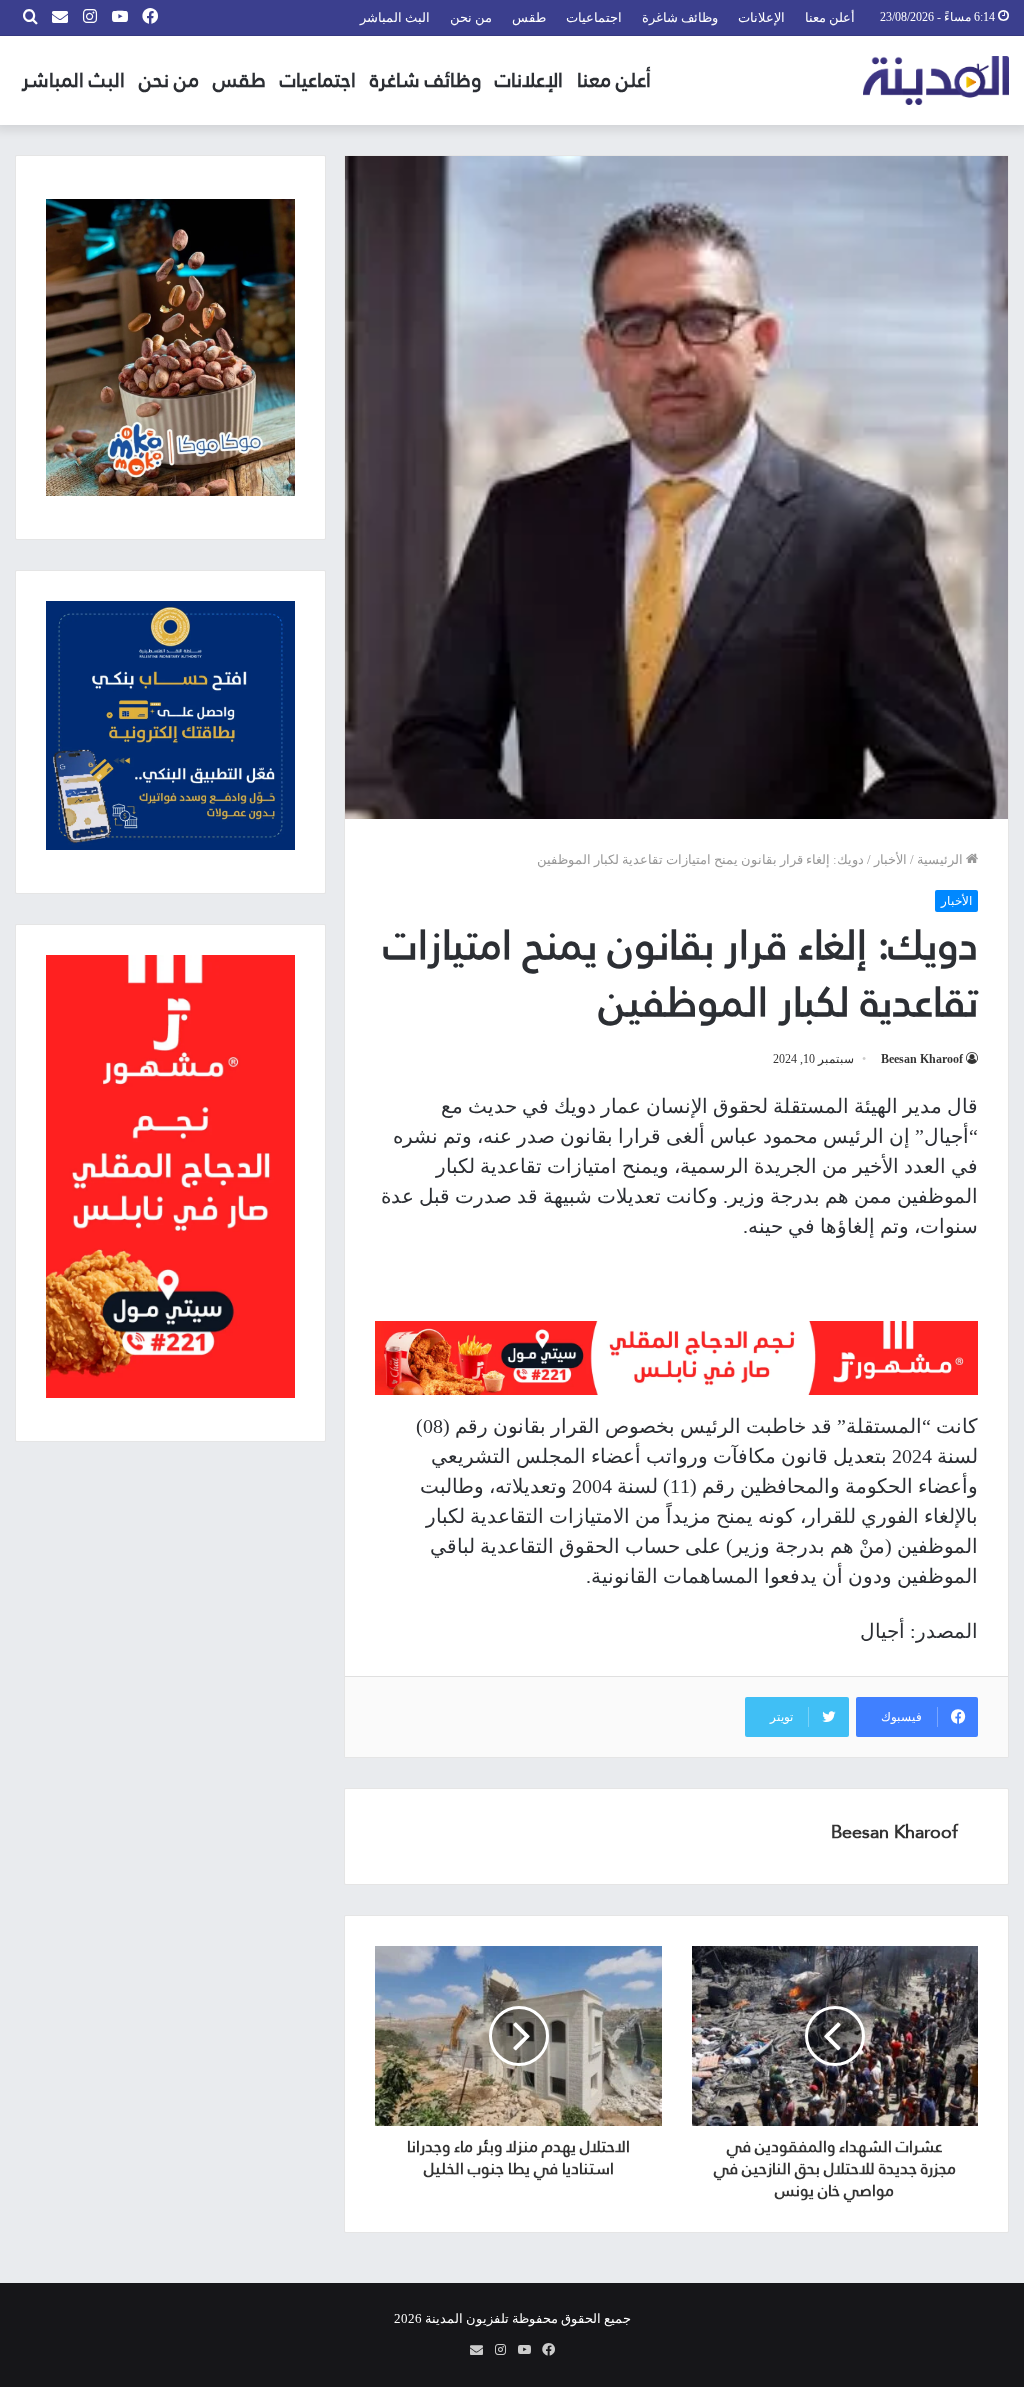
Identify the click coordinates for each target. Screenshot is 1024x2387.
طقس (529, 17)
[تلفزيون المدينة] (936, 80)
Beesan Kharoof (922, 1059)
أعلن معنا (830, 17)
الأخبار (890, 859)
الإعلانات (761, 17)
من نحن (471, 17)
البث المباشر (395, 17)
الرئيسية (941, 859)
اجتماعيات (594, 17)
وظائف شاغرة (680, 17)
